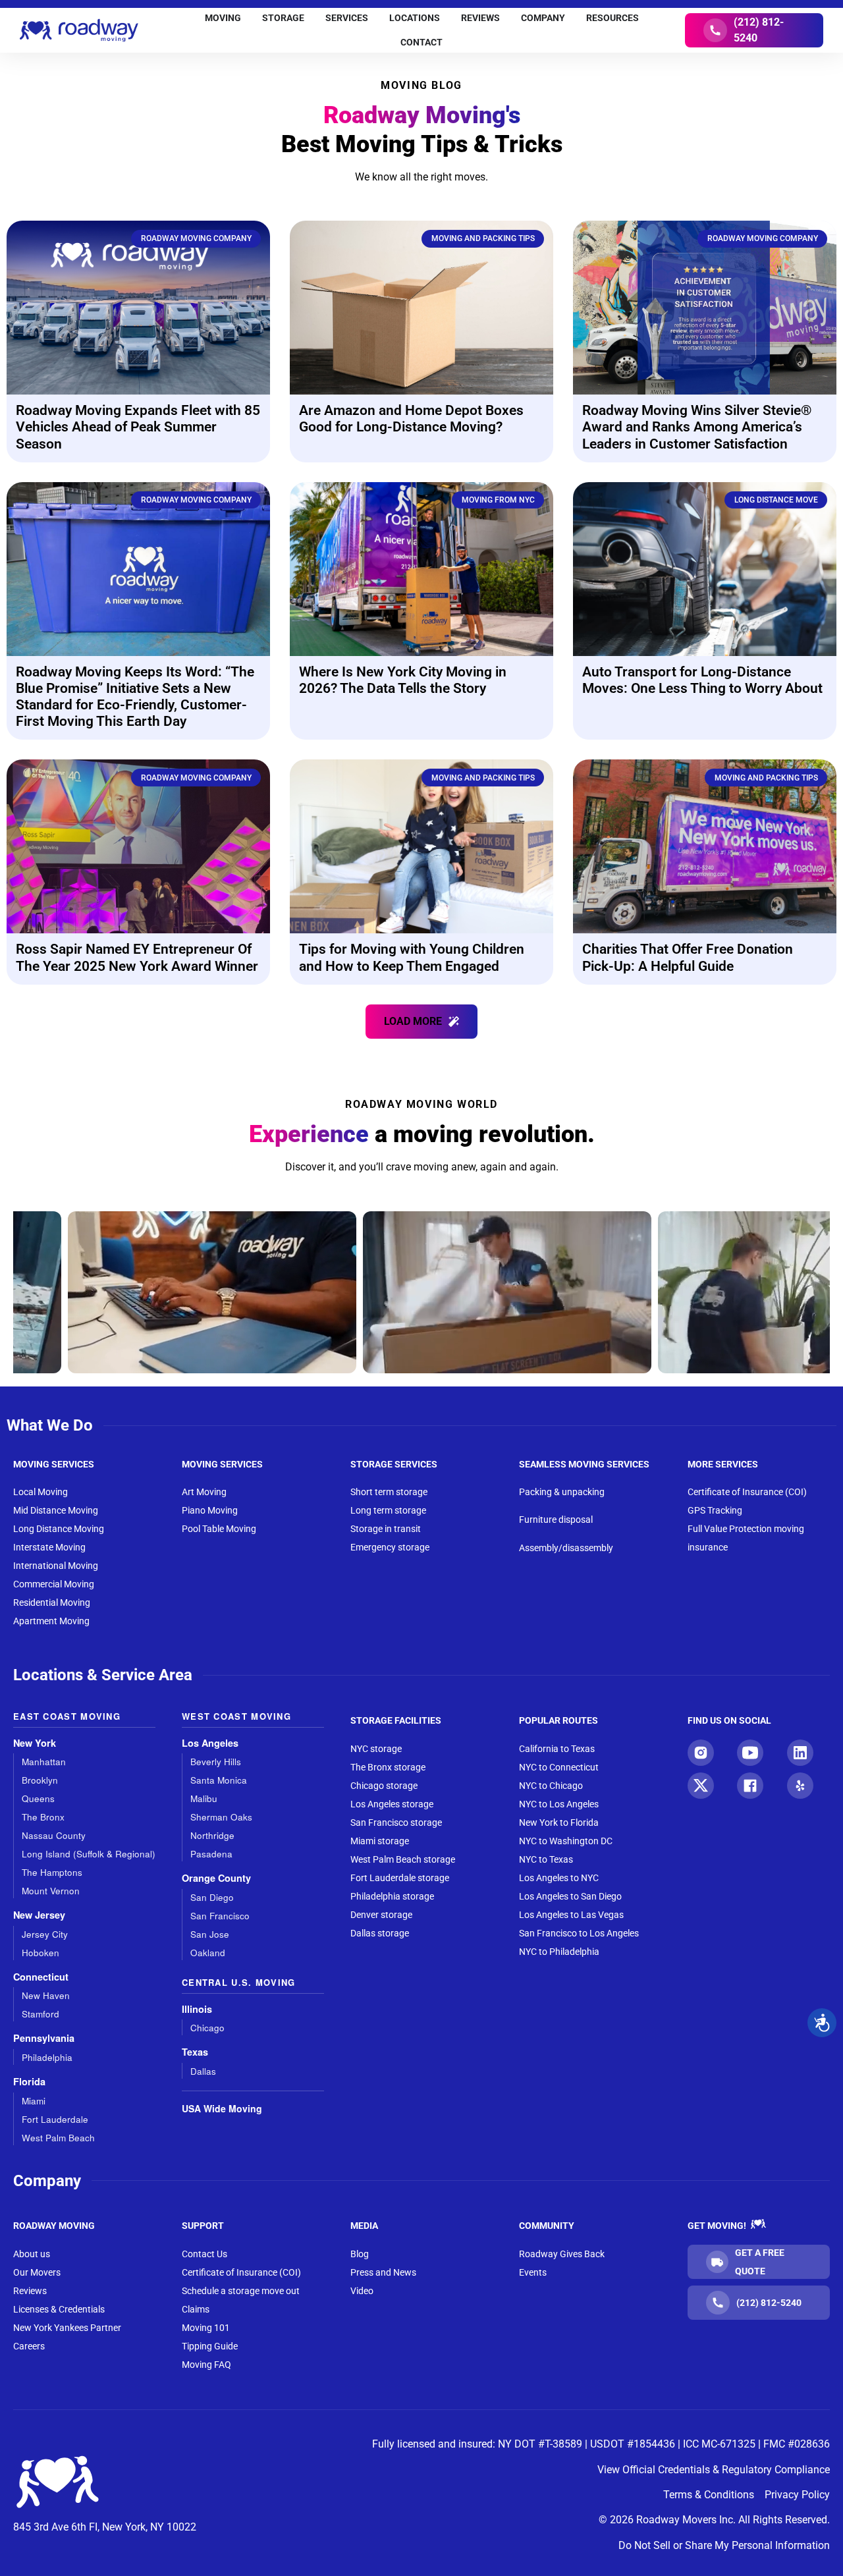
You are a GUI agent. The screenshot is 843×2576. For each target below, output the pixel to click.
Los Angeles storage (392, 1804)
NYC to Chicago (551, 1786)
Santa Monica (219, 1780)
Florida (29, 2082)
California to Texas (557, 1749)
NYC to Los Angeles (559, 1804)
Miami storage (380, 1841)
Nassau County (54, 1835)
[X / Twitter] (701, 1786)
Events (533, 2272)
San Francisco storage (396, 1822)
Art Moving (204, 1492)
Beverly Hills (216, 1762)
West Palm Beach (58, 2138)
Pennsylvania (44, 2038)
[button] (421, 1022)
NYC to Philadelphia (559, 1952)
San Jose (210, 1934)
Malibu (204, 1798)
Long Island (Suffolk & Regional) (89, 1854)
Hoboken (41, 1953)
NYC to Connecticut (559, 1767)
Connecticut (41, 1977)
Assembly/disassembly (566, 1548)
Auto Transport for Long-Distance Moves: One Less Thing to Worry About (702, 680)
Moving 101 (206, 2328)
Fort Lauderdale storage (400, 1878)
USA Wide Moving (222, 2108)
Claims (196, 2309)
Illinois (197, 2009)
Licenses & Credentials (59, 2309)
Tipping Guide (210, 2346)
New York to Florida (559, 1822)
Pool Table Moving (219, 1529)
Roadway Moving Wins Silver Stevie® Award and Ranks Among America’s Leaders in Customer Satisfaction (697, 427)
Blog (360, 2254)
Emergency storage (390, 1547)
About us (32, 2254)
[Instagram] (701, 1753)
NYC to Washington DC (566, 1841)
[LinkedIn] (800, 1753)
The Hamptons (52, 1872)
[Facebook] (750, 1786)
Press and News (383, 2272)
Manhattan (44, 1762)
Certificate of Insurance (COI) (747, 1492)
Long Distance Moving (59, 1529)
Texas (195, 2052)
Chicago (207, 2028)
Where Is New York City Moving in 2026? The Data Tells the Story (403, 680)
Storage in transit (386, 1529)
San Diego (212, 1897)
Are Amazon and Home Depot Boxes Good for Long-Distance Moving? (411, 419)
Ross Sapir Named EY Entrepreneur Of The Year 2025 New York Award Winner (137, 957)
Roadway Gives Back (562, 2254)
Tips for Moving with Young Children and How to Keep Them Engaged (412, 957)
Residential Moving (52, 1603)
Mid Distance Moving (56, 1510)
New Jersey (39, 1915)
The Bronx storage (388, 1767)
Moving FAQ (206, 2365)
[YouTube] (750, 1753)
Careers (29, 2346)
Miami (34, 2101)
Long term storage (388, 1510)
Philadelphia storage (392, 1896)
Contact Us (204, 2254)
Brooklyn (40, 1780)
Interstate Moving (49, 1547)
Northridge (212, 1835)
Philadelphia (47, 2057)
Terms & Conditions (709, 2495)
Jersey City (45, 1934)
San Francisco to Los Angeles (579, 1933)
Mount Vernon (51, 1891)
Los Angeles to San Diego (570, 1896)
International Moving (56, 1566)
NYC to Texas (546, 1859)
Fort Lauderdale (55, 2119)
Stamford (41, 2014)
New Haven (46, 1995)
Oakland (208, 1953)
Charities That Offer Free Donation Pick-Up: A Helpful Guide (688, 957)
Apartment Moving (51, 1621)
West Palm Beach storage (403, 1859)
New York (35, 1743)
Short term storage (389, 1492)
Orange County (216, 1878)
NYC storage (376, 1749)
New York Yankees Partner (67, 2328)
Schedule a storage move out (241, 2291)
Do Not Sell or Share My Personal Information (724, 2545)
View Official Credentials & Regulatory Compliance (714, 2470)
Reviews (30, 2291)
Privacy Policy (797, 2495)
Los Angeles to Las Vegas (571, 1915)
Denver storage (381, 1915)
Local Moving (41, 1492)
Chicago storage (384, 1786)
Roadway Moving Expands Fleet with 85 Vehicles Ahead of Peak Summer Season (138, 427)
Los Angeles (210, 1743)
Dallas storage (380, 1933)
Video (362, 2291)
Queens (38, 1798)
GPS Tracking (715, 1510)
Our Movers (37, 2272)
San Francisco (220, 1916)
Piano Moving (210, 1510)
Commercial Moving (54, 1584)
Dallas (203, 2071)
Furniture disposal (556, 1520)
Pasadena (211, 1854)
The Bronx (43, 1817)
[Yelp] (800, 1786)
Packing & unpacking (562, 1492)
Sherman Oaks (221, 1817)
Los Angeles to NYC (559, 1878)
